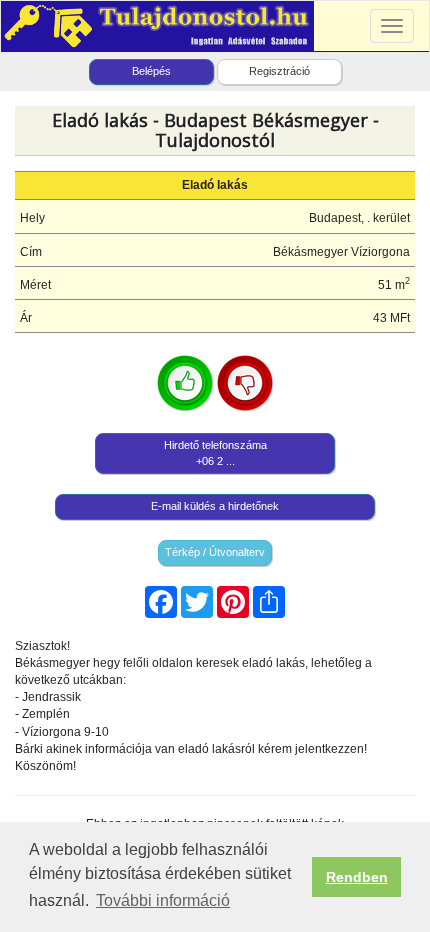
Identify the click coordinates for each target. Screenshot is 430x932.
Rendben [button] (357, 877)
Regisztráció (279, 71)
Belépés (151, 71)
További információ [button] (163, 900)
